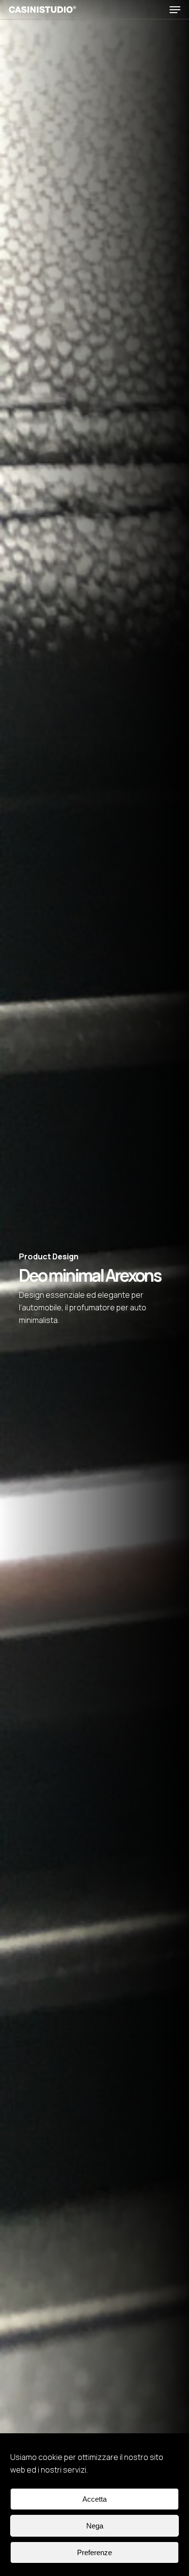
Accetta (94, 2499)
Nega (95, 2526)
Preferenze (94, 2552)
